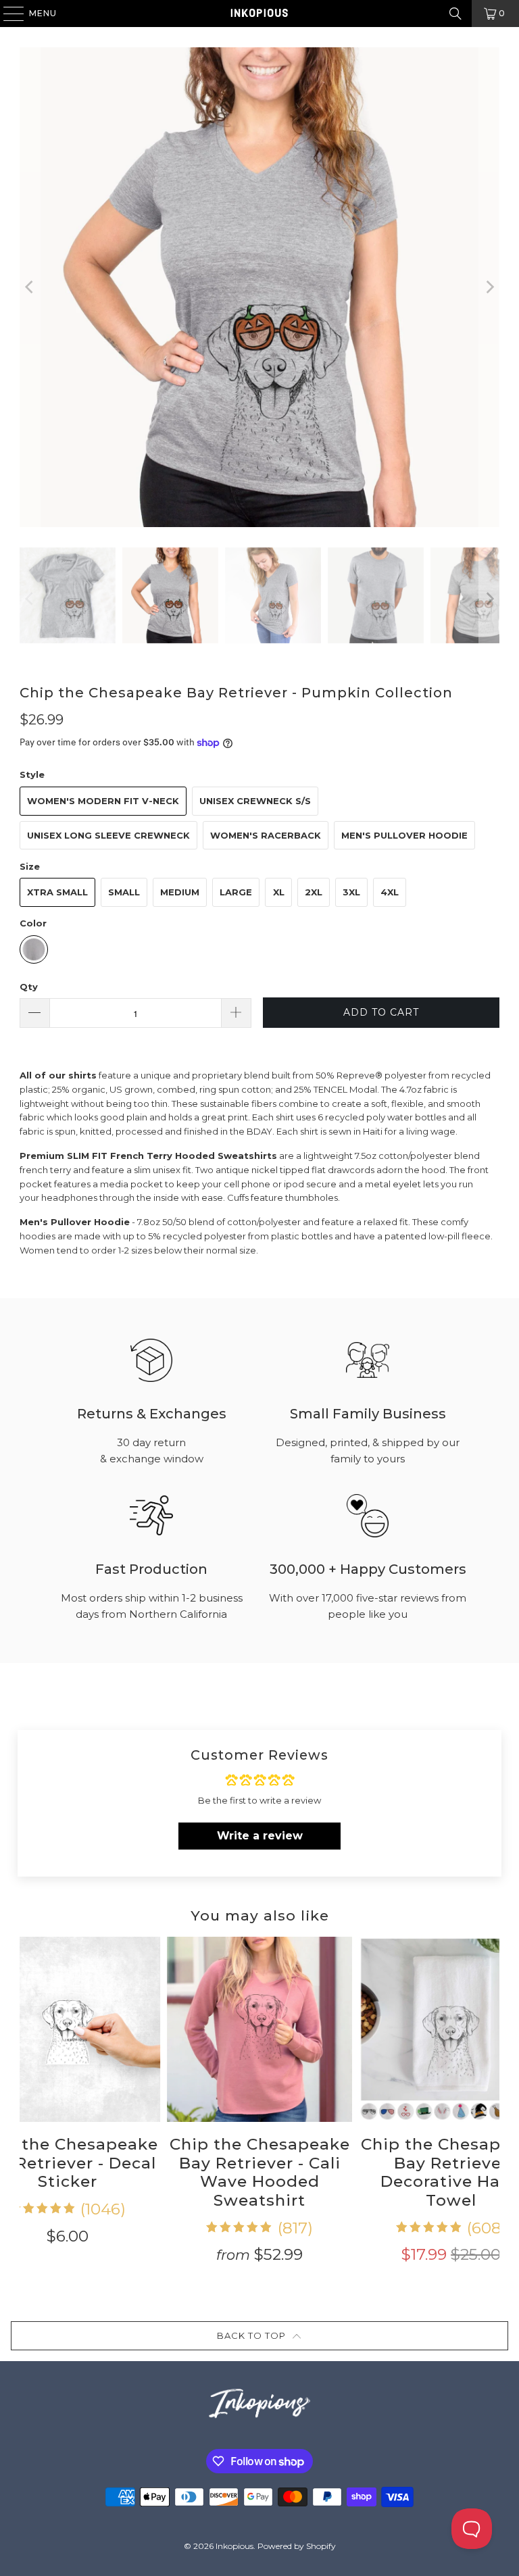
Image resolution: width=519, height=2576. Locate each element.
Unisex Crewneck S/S (255, 801)
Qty (29, 987)
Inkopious (234, 2546)
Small (124, 892)
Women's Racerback (266, 835)
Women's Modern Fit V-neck (103, 801)
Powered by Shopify (297, 2546)
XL (279, 892)
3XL (351, 892)
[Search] (455, 14)
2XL (314, 892)
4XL (390, 892)
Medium (180, 892)
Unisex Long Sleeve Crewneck (108, 835)
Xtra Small (57, 892)
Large (236, 892)
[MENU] (7, 14)
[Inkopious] (259, 14)
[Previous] (30, 287)
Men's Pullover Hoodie (404, 835)
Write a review (260, 1836)
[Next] (489, 287)
